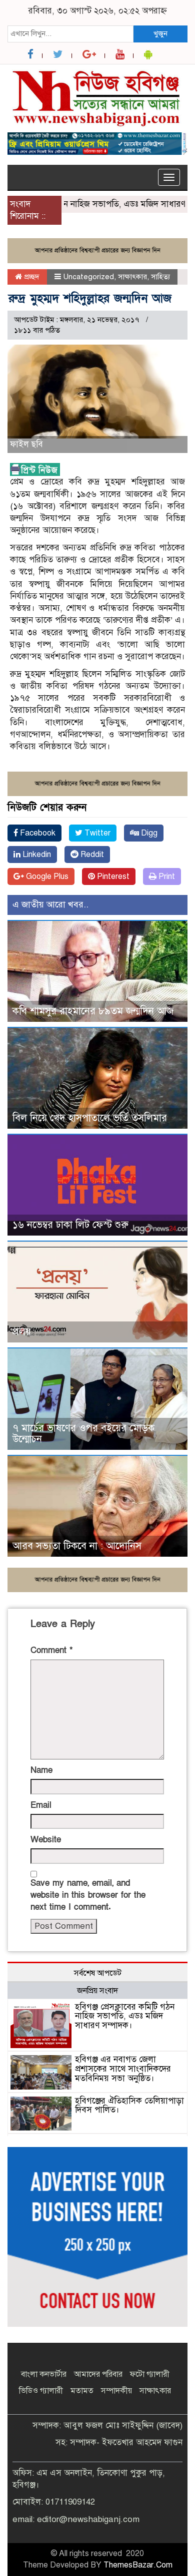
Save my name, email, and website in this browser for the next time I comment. (88, 1895)
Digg (148, 833)
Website (46, 1840)
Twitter (96, 833)
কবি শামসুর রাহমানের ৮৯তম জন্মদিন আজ (93, 1011)
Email (41, 1805)
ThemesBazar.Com (138, 2565)
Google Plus (46, 876)
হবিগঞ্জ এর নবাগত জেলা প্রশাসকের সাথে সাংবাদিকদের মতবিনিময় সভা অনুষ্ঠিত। (123, 2069)
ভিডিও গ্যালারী (41, 2391)
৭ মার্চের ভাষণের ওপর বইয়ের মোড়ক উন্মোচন (83, 1434)
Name (41, 1770)
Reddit (91, 855)
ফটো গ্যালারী (150, 2374)
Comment (51, 1650)
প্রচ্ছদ (31, 277)
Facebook (37, 833)
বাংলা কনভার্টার (44, 2374)
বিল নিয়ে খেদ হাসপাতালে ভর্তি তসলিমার (90, 1118)
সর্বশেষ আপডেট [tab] (98, 1973)
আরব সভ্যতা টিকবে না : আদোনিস (77, 1546)
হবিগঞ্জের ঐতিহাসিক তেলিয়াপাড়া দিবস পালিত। (129, 2106)
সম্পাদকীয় (116, 2391)
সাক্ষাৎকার (132, 277)
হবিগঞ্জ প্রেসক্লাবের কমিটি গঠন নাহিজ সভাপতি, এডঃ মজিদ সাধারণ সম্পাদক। (125, 2016)
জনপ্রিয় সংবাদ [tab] (97, 1991)
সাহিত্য (160, 277)
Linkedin (36, 855)
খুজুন (160, 33)
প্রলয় (22, 1332)
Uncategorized (88, 277)
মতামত (82, 2391)
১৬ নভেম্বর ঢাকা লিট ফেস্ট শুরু (70, 1225)
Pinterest (112, 876)
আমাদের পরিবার (98, 2374)
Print (166, 876)
